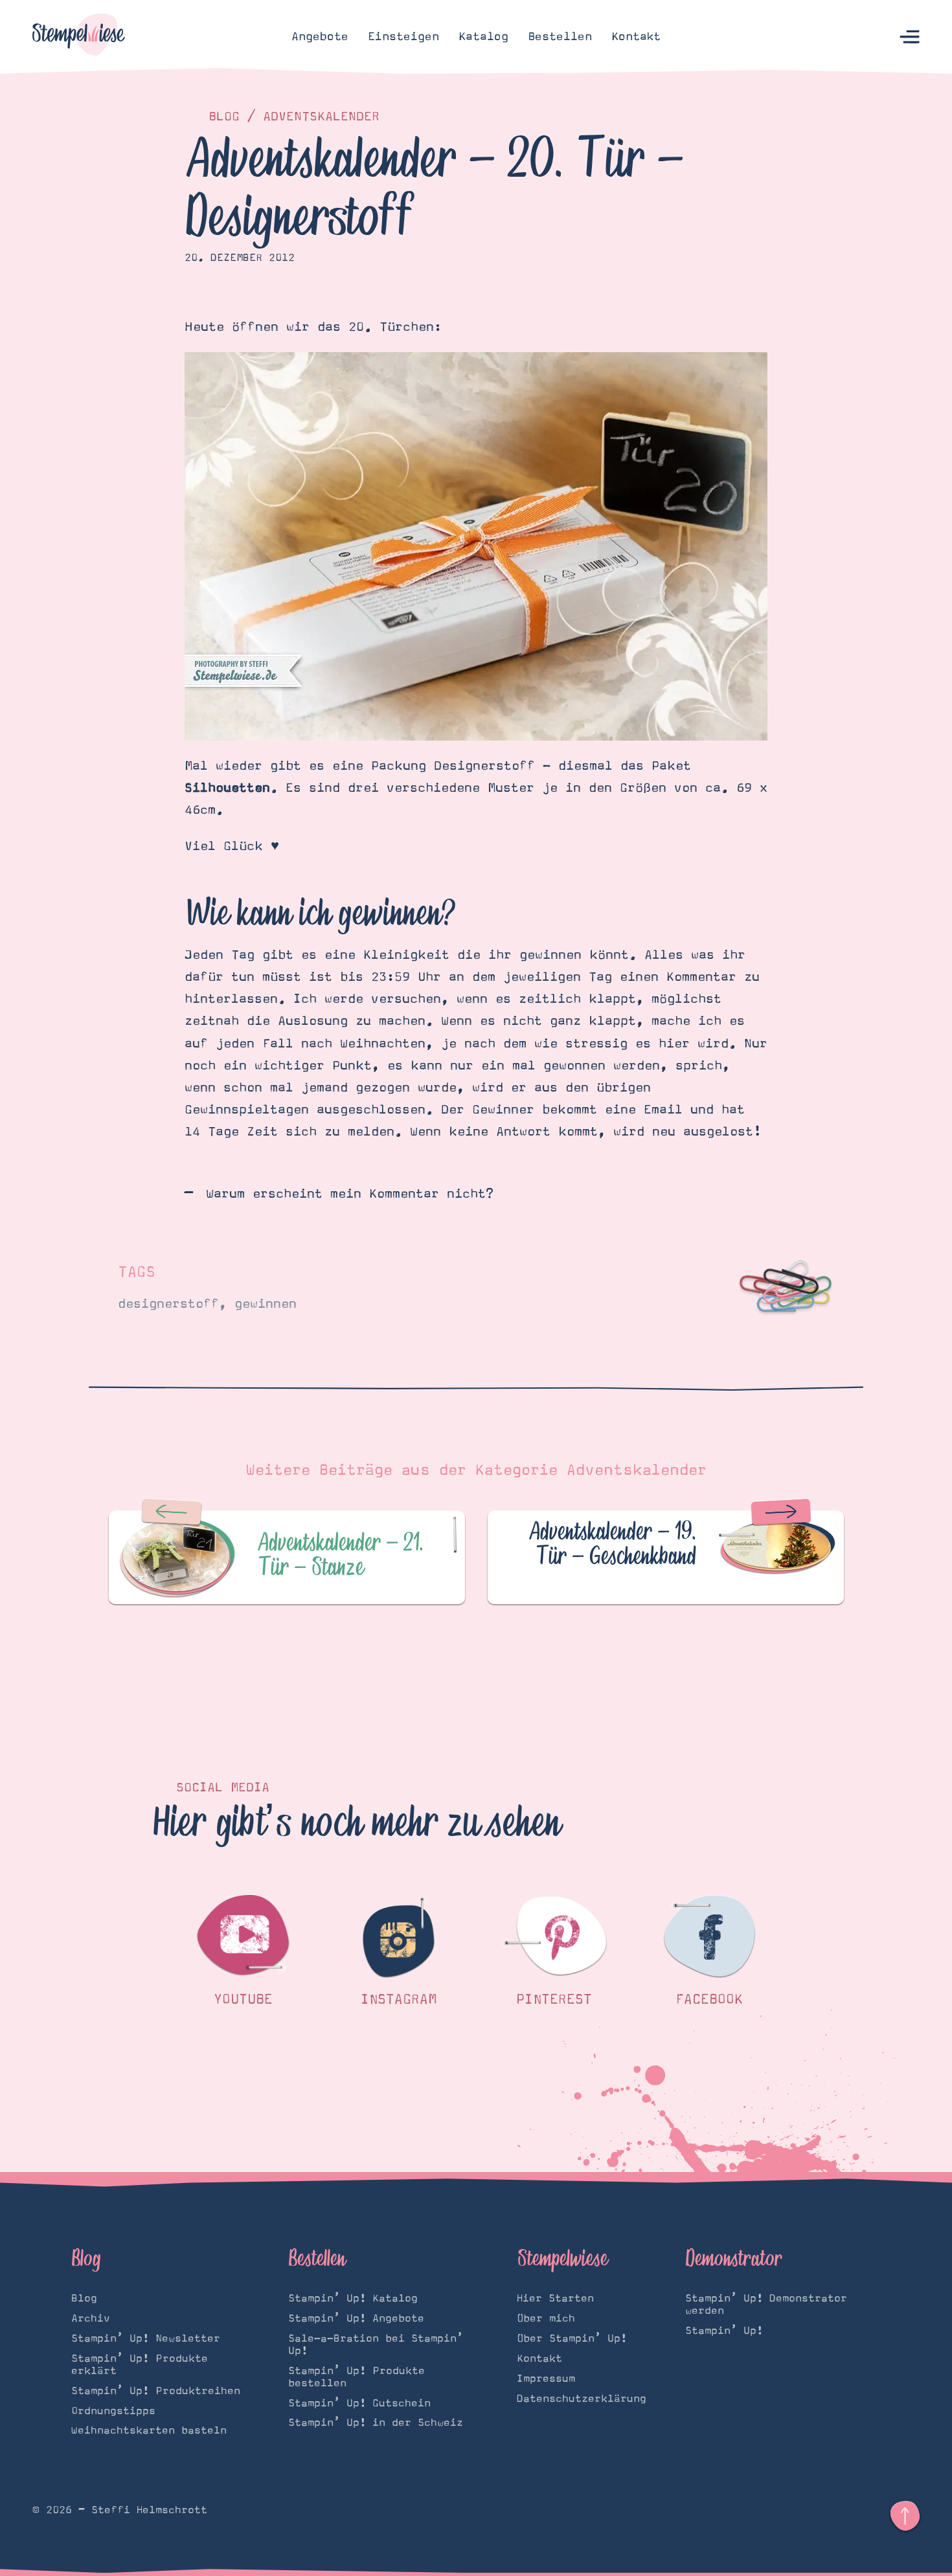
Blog (224, 117)
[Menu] (910, 37)
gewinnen (266, 1304)
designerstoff (168, 1304)
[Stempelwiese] (79, 37)
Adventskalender (321, 117)
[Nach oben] (905, 2516)
